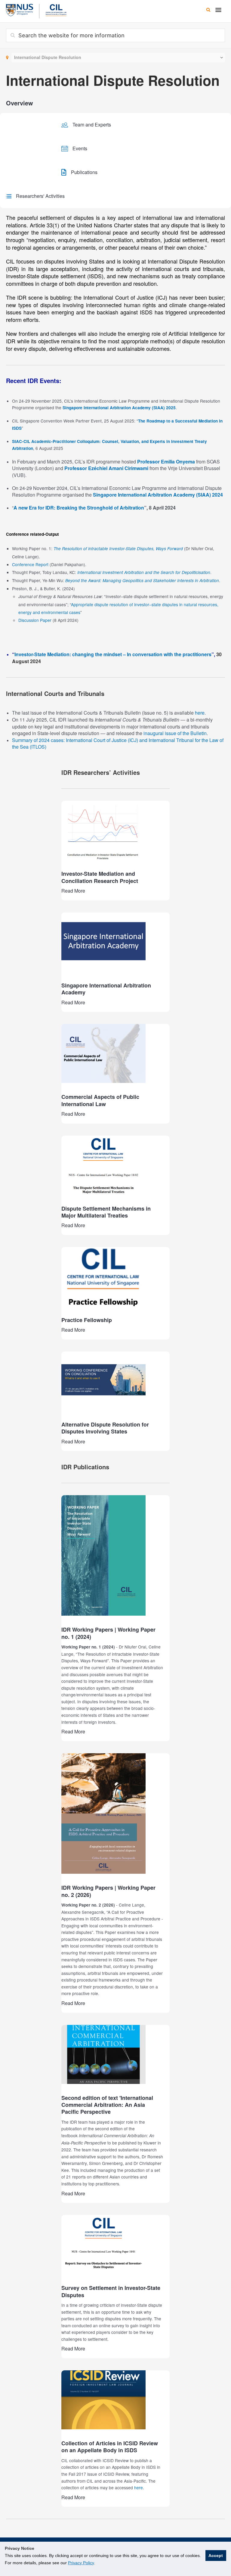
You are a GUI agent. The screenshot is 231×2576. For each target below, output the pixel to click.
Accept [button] (216, 2556)
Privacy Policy (81, 2563)
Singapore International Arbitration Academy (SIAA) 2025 (119, 408)
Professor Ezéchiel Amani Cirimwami (106, 468)
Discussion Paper (35, 620)
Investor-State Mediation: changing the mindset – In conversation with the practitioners (113, 654)
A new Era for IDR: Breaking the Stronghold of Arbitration (79, 508)
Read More (73, 891)
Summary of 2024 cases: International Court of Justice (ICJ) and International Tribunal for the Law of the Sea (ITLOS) (118, 744)
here (200, 713)
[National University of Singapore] (20, 9)
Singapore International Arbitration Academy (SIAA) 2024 (158, 495)
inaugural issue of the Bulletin (175, 733)
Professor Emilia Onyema (166, 462)
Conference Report (30, 564)
